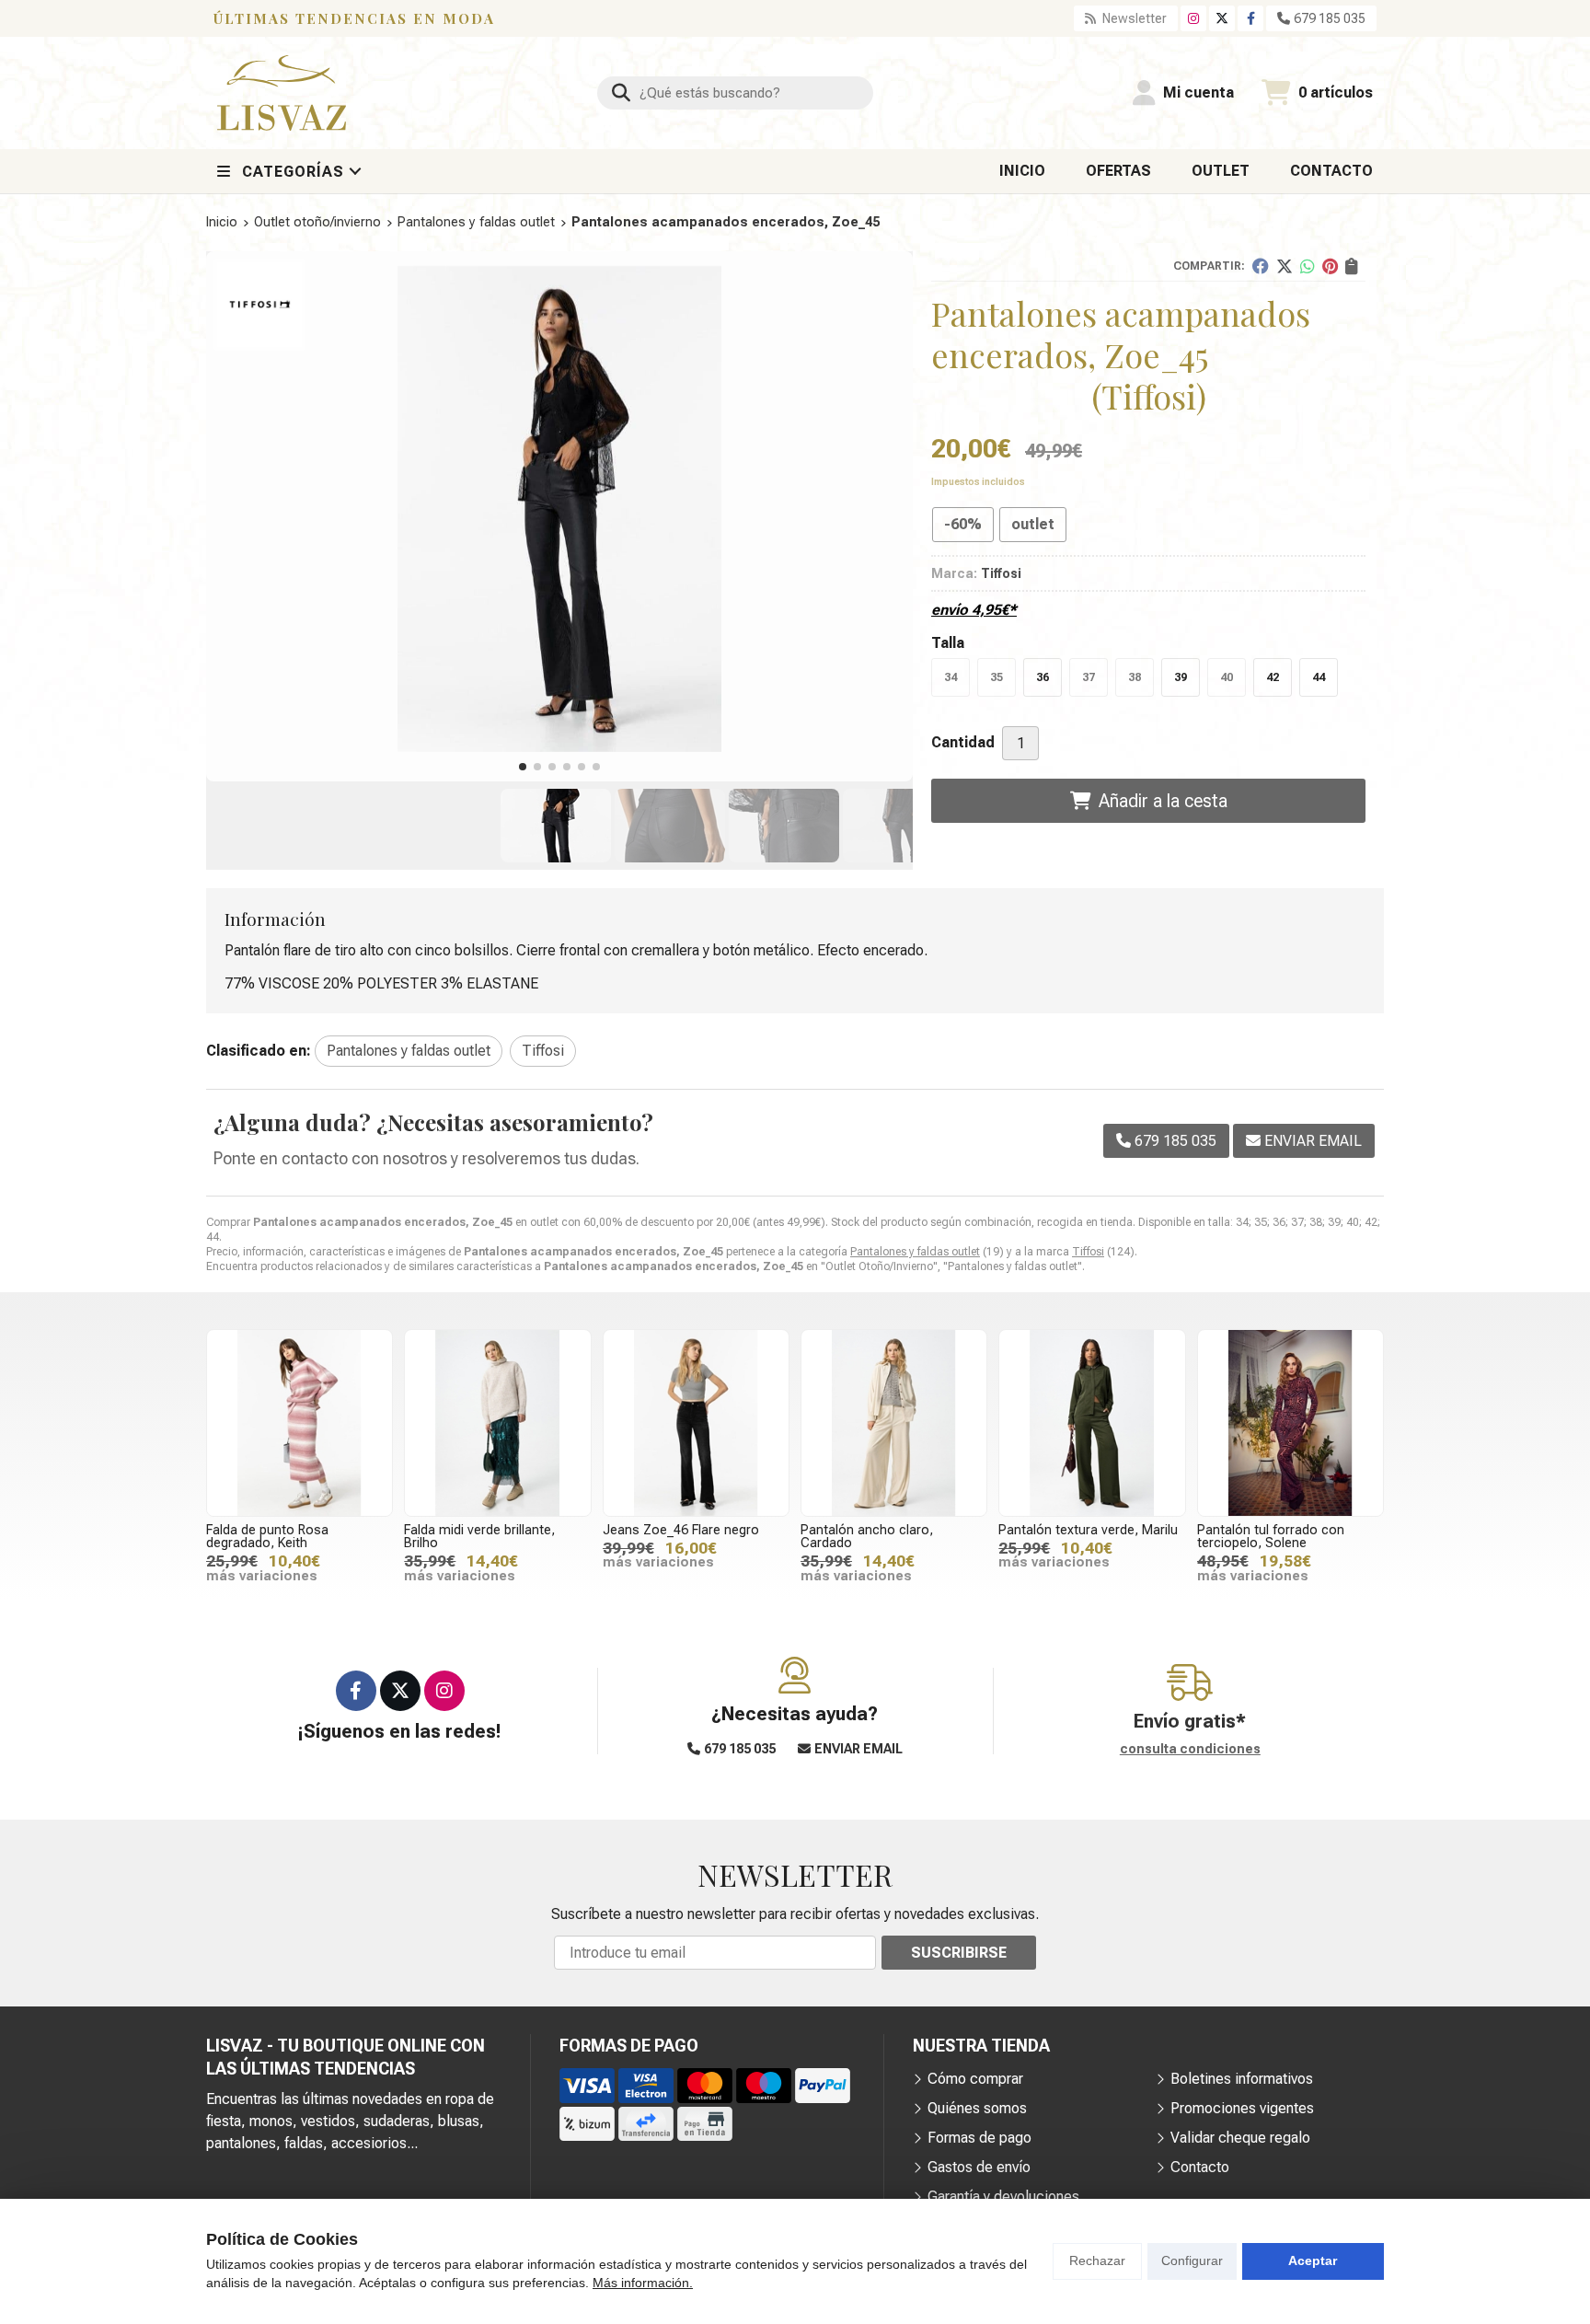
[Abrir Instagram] (1193, 18)
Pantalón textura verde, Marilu (1088, 1530)
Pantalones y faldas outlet (915, 1252)
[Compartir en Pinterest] (1330, 266)
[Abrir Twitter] (1222, 18)
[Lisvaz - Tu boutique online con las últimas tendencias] (282, 93)
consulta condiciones (1190, 1749)
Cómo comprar (975, 2079)
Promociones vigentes (1242, 2108)
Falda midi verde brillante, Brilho (479, 1537)
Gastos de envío (979, 2167)
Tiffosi (1088, 1252)
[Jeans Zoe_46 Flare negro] (696, 1422)
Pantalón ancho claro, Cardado (867, 1537)
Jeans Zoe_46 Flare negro (681, 1530)
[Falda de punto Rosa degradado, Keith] (300, 1422)
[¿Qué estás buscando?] (735, 92)
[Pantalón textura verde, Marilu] (1092, 1422)
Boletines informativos (1242, 2079)
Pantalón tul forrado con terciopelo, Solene (1271, 1537)
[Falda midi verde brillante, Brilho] (497, 1422)
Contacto (1200, 2167)
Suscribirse (959, 1953)
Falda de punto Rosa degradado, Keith (267, 1537)
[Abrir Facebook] (1251, 18)
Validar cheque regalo (1240, 2138)
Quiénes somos (977, 2108)
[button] (523, 767)
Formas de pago (979, 2138)
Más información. (643, 2283)
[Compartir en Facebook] (1261, 266)
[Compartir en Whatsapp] (1308, 266)
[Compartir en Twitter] (1285, 266)
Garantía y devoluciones (1003, 2197)
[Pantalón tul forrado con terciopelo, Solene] (1290, 1422)
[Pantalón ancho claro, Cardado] (894, 1422)
